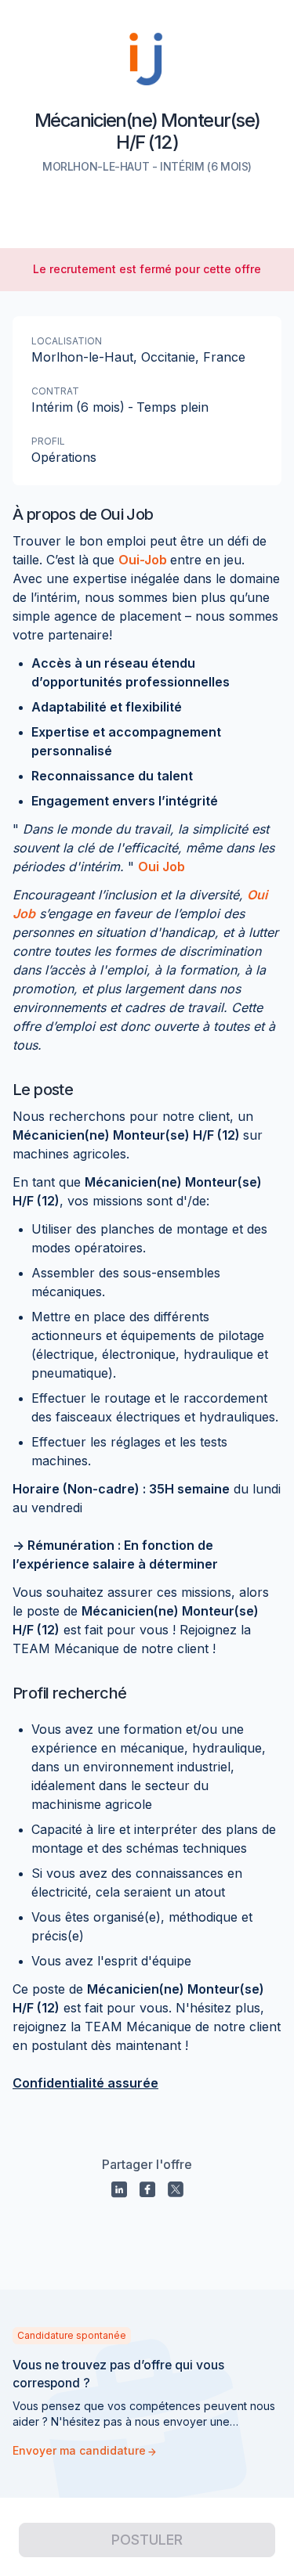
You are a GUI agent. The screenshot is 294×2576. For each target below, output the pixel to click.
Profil (48, 441)
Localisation (67, 341)
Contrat (55, 391)
